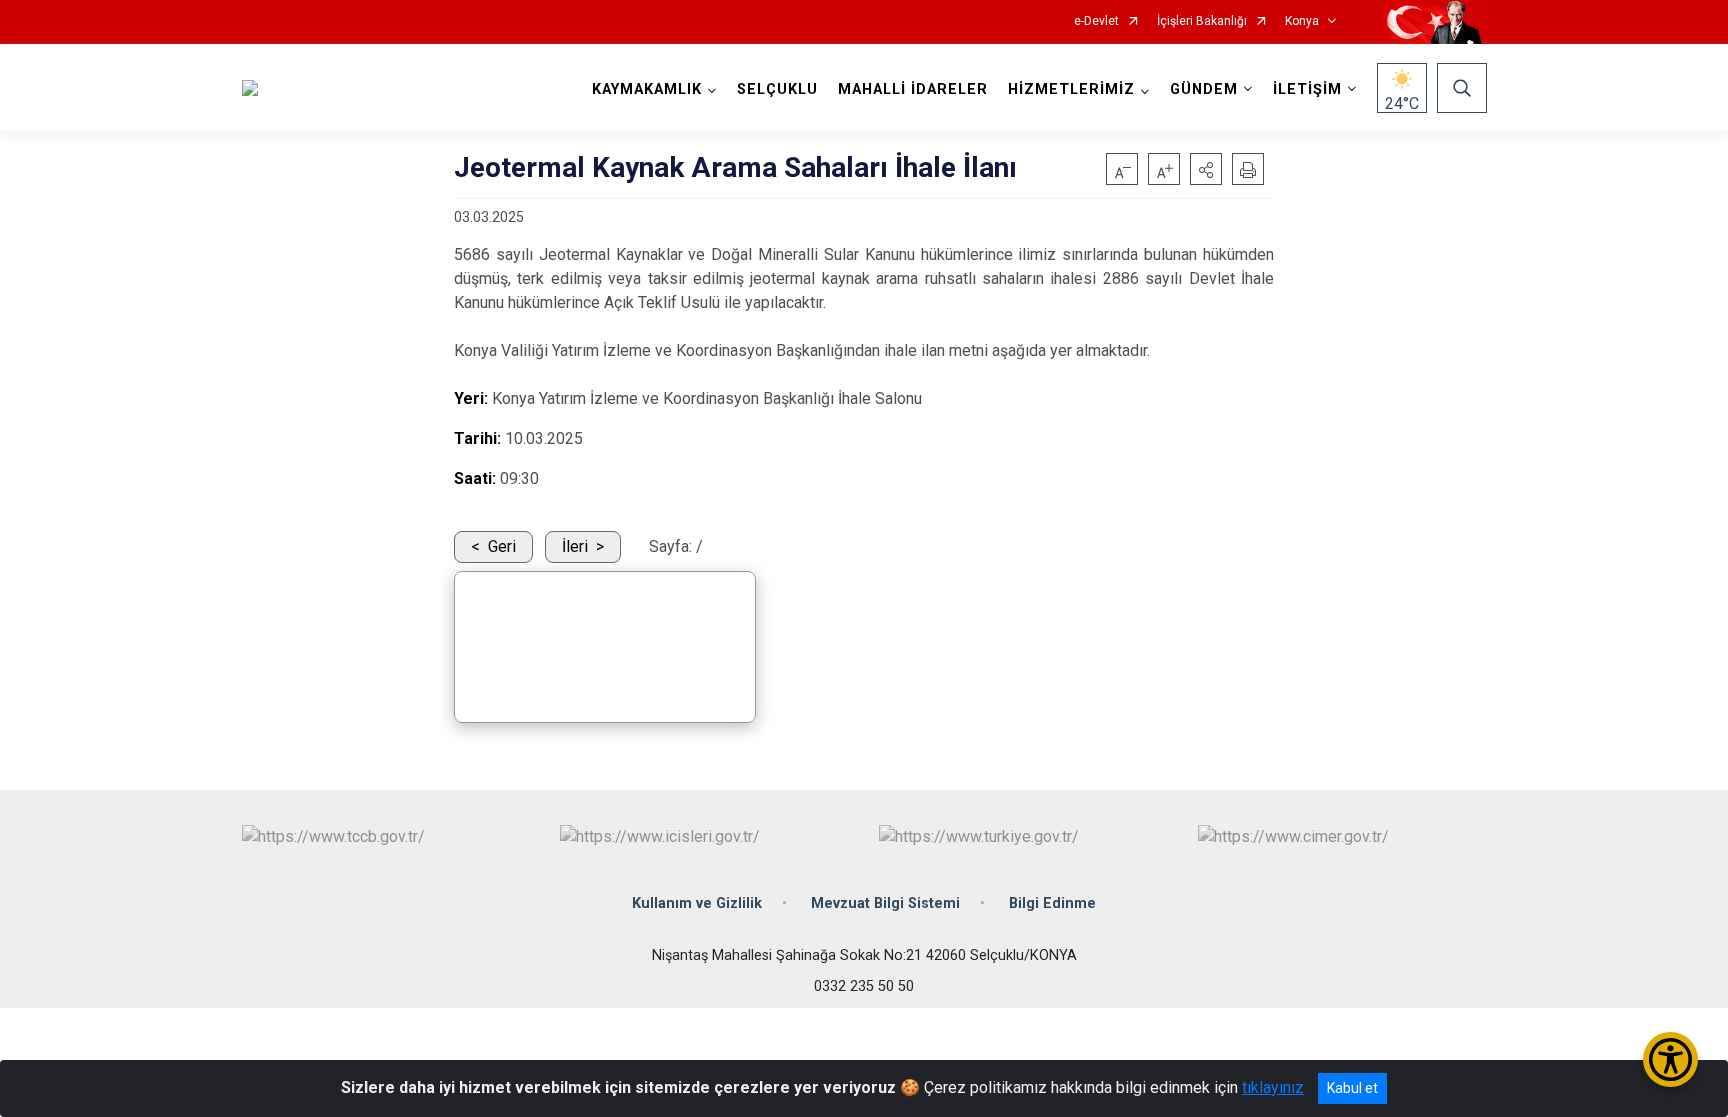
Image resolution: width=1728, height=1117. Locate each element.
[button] (1206, 169)
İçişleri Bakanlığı (1202, 21)
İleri (575, 546)
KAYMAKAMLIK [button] (647, 89)
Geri (502, 546)
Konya (1302, 21)
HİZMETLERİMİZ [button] (1071, 89)
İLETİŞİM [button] (1307, 89)
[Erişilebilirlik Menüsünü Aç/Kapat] (1670, 1059)
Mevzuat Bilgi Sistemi (885, 903)
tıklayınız (1273, 1087)
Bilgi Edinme (1052, 903)
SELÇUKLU (777, 89)
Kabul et (1352, 1088)
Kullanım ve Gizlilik (697, 903)
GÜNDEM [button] (1204, 89)
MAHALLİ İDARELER (913, 89)
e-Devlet (1096, 21)
